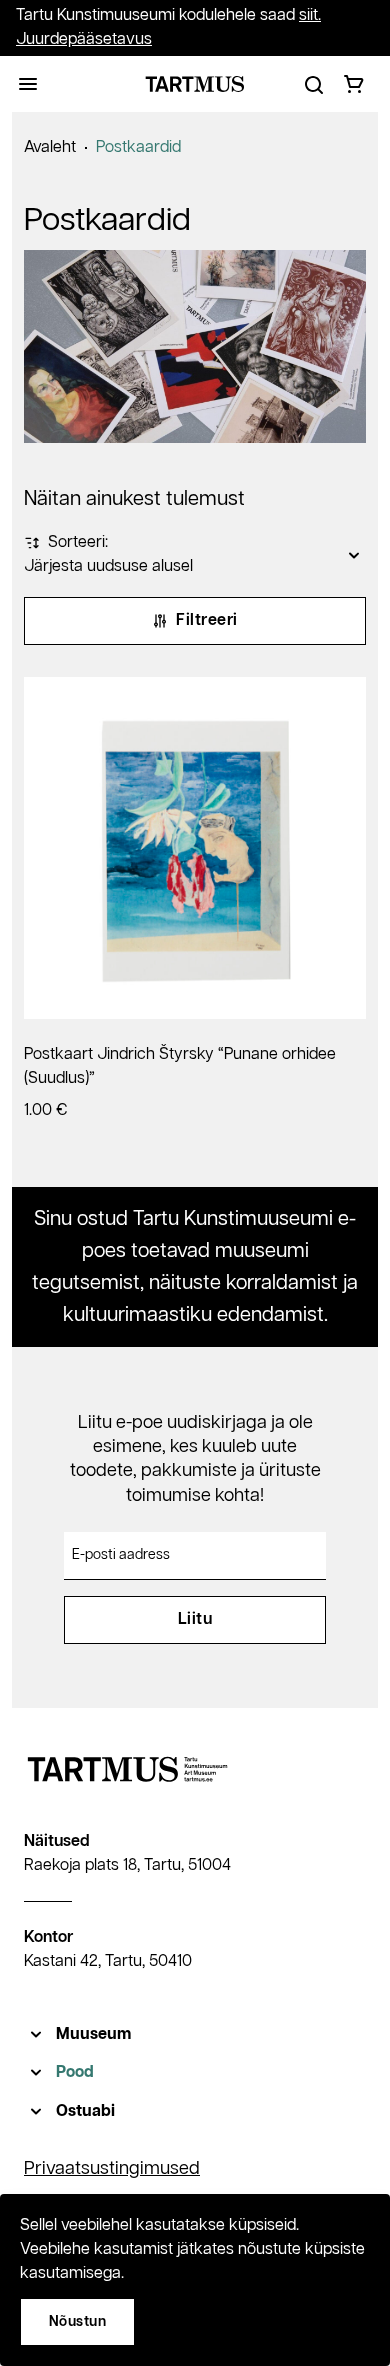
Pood (75, 2072)
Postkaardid (138, 147)
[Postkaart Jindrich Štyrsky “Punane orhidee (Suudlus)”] (195, 848)
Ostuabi (85, 2111)
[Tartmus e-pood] (195, 84)
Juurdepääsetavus (84, 39)
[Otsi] (314, 84)
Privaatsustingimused (112, 2169)
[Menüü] (28, 84)
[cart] (354, 84)
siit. (310, 15)
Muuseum (93, 2034)
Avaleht (50, 147)
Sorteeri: (78, 542)
